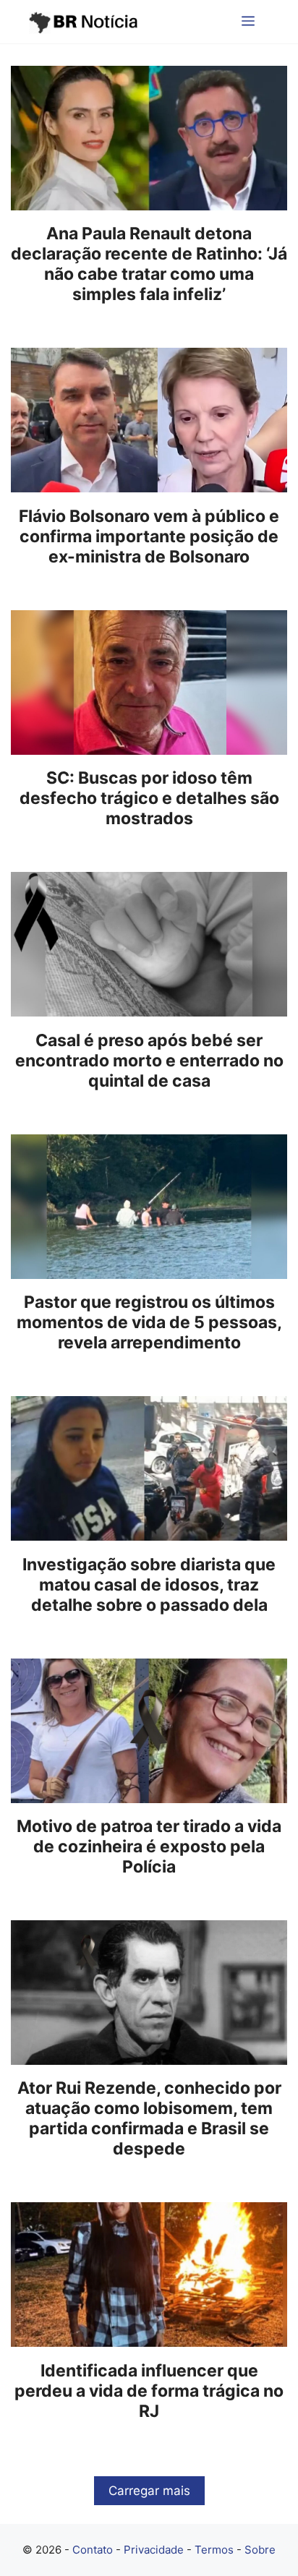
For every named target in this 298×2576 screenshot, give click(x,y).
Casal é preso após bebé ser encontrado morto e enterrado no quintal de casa (149, 1061)
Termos (214, 2550)
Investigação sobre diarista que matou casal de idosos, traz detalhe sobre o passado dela (149, 1585)
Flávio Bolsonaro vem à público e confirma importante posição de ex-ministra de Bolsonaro (149, 536)
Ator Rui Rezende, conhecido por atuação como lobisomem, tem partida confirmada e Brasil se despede (149, 2118)
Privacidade (154, 2550)
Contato (93, 2550)
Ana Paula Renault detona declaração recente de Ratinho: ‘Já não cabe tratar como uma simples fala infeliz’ (149, 264)
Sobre (260, 2550)
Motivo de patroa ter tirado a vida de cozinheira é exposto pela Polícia (149, 1847)
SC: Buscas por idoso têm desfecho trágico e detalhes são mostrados (149, 798)
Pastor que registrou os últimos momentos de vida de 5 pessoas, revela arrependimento (149, 1322)
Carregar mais (149, 2491)
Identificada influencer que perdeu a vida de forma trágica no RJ (149, 2391)
